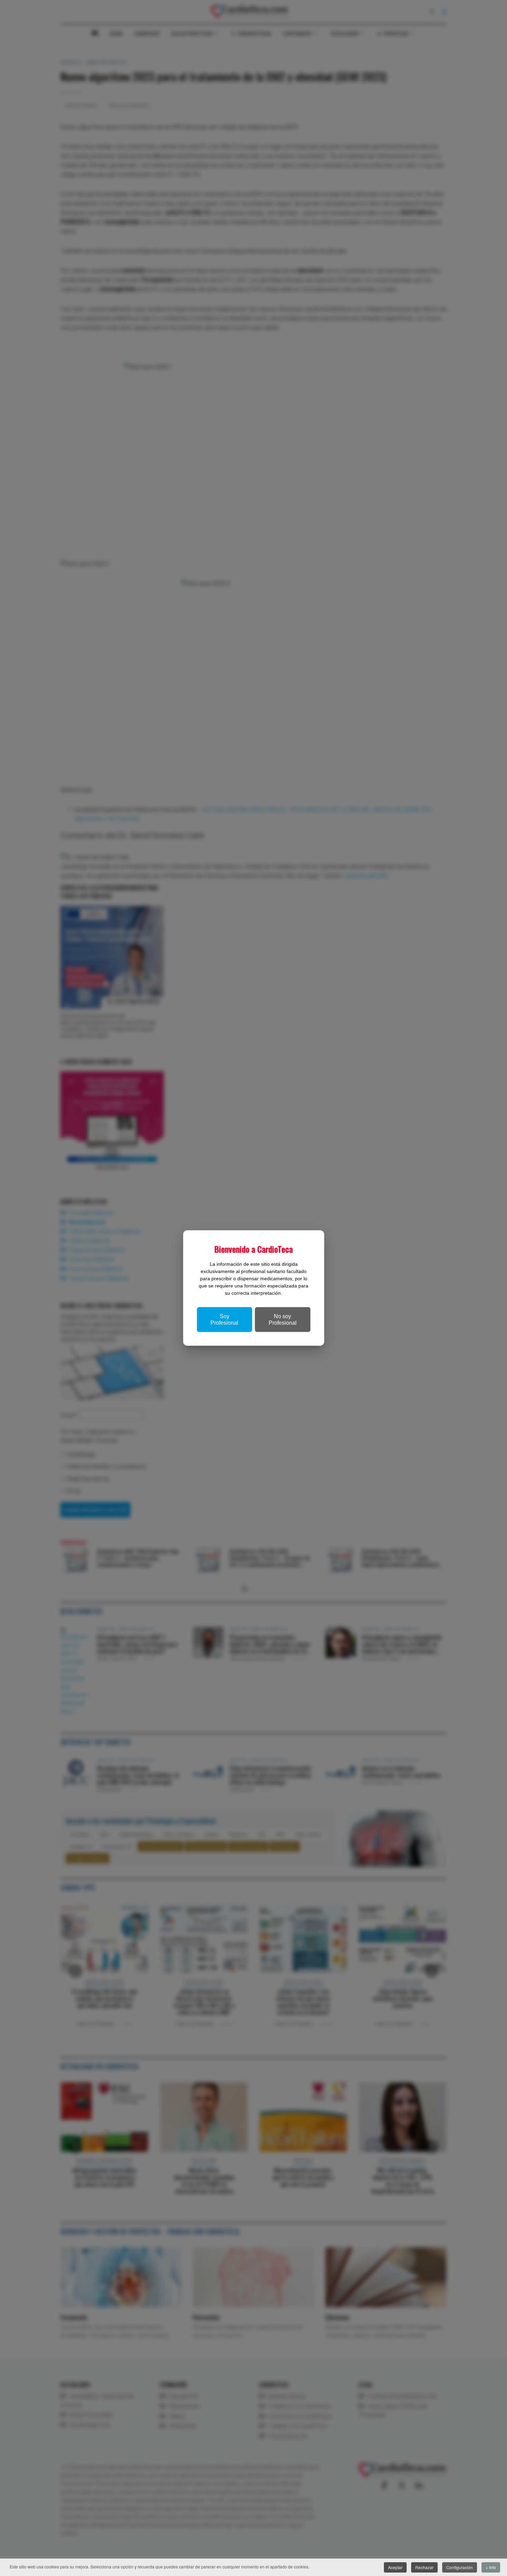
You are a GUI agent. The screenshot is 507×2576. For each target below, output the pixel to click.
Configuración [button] (460, 2567)
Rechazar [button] (424, 2567)
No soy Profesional (283, 1320)
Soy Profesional (224, 1320)
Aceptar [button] (395, 2567)
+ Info (491, 2567)
